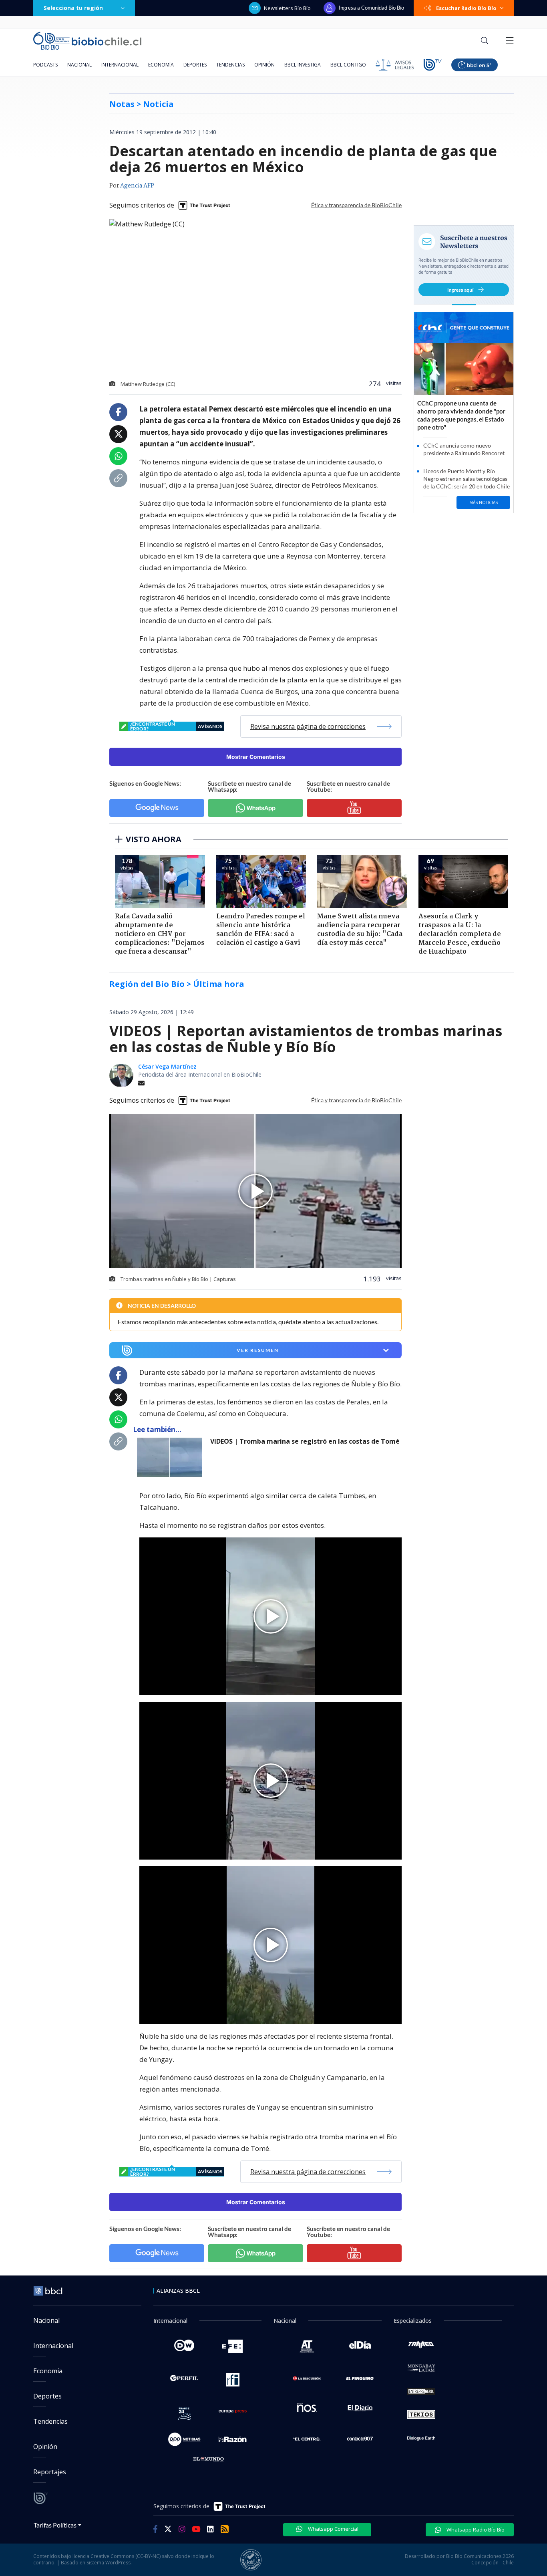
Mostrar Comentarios (256, 757)
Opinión (264, 65)
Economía (161, 65)
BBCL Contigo (348, 65)
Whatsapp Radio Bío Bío (475, 2530)
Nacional (79, 65)
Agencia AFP (137, 186)
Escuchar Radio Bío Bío (466, 8)
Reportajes (50, 2472)
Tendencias (230, 65)
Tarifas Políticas (55, 2525)
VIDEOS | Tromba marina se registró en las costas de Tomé (305, 1441)
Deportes (195, 65)
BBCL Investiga (303, 65)
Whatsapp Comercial (333, 2529)
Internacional (120, 65)
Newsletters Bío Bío (287, 8)
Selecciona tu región (73, 8)
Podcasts (45, 65)
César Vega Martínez (167, 1066)
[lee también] (172, 1457)
